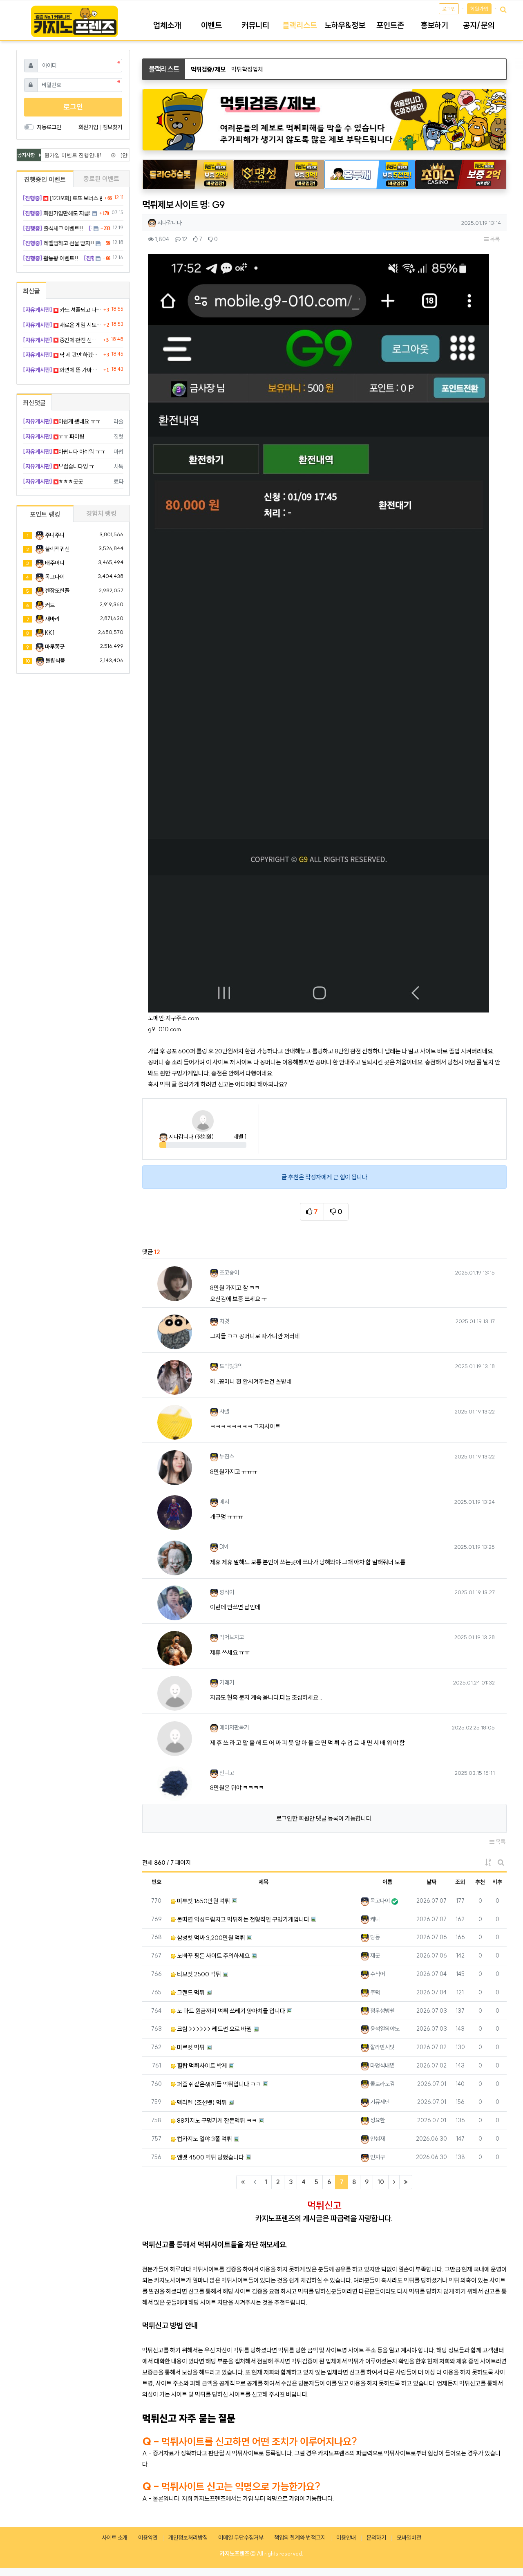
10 (381, 2182)
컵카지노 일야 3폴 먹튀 (204, 2139)
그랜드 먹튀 (190, 1992)
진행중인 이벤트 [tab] (45, 179)
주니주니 (55, 535)
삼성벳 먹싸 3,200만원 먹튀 (210, 1938)
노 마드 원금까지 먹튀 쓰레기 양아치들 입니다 (230, 2011)
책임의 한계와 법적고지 (300, 2538)
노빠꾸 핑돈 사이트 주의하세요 (213, 1956)
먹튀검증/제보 (208, 69)
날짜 (431, 1882)
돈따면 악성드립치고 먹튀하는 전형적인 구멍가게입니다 (243, 1919)
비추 (497, 1882)
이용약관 (148, 2538)
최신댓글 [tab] (34, 403)
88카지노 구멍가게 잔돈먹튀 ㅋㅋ (216, 2120)
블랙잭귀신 (57, 549)
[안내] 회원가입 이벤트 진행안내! (53, 155)
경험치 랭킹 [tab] (101, 513)
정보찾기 (112, 127)
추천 (480, 1882)
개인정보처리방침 (188, 2538)
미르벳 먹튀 (190, 2047)
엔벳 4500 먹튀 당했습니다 (210, 2157)
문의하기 (376, 2538)
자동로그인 (49, 127)
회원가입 (479, 9)
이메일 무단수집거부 (241, 2538)
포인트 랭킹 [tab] (45, 514)
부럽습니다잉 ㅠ (58, 466)
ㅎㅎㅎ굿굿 (53, 482)
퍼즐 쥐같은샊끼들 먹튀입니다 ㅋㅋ (218, 2084)
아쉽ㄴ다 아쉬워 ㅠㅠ (64, 452)
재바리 (52, 619)
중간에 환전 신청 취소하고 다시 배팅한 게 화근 (62, 340)
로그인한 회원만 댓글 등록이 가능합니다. (324, 1818)
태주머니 (55, 563)
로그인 (449, 9)
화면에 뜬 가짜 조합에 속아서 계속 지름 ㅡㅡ (62, 370)
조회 (460, 1882)
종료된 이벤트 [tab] (101, 179)
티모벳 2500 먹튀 (198, 1974)
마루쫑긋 (55, 647)
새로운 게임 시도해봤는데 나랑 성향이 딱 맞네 (62, 325)
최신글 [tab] (31, 291)
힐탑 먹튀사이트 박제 (201, 2066)
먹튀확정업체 (247, 69)
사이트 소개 (115, 2538)
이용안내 (346, 2538)
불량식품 (55, 661)
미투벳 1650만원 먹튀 (203, 1901)
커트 (50, 605)
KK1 (50, 633)
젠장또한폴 (57, 591)
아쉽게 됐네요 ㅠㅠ (61, 421)
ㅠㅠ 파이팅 (54, 437)
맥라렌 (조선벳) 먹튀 (201, 2102)
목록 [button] (494, 239)
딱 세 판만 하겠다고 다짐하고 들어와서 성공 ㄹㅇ (62, 355)
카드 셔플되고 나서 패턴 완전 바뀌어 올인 (62, 310)
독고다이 (55, 577)
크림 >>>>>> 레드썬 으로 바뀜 (214, 2029)
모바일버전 (409, 2538)
